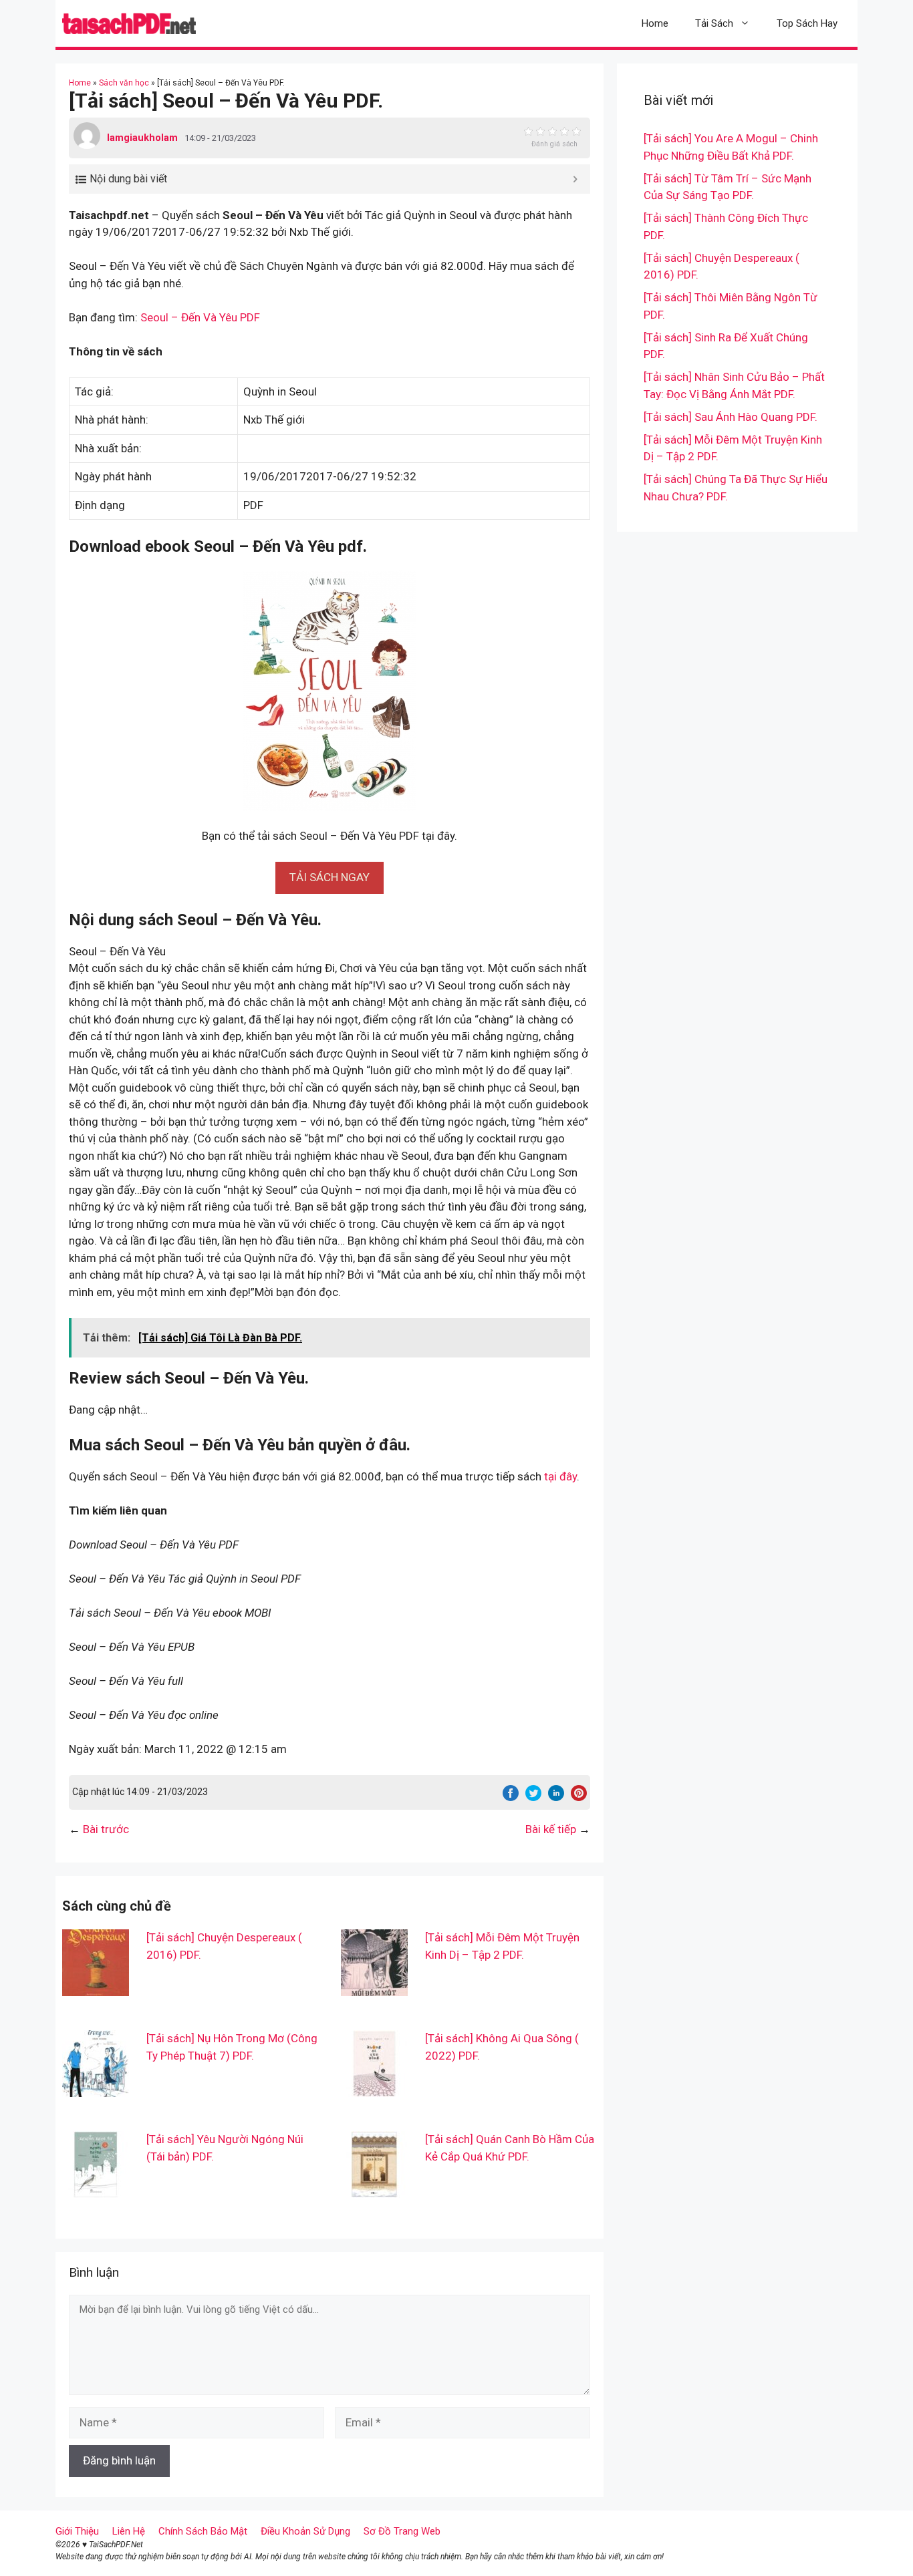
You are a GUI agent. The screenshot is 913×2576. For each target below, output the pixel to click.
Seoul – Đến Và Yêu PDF (200, 317)
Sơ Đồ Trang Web (402, 2531)
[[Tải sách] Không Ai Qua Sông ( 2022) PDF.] (374, 2088)
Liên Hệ (129, 2531)
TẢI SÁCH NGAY (330, 877)
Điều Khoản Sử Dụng (305, 2531)
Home (655, 23)
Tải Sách (714, 23)
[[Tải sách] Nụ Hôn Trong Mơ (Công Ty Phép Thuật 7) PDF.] (96, 2088)
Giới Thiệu (77, 2531)
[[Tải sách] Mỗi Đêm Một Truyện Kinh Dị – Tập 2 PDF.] (374, 1987)
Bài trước (106, 1829)
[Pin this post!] (579, 1797)
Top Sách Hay (807, 23)
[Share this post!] (511, 1797)
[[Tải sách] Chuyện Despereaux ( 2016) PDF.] (96, 1987)
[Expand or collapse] (575, 179)
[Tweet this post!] (533, 1797)
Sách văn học (124, 83)
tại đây (560, 1476)
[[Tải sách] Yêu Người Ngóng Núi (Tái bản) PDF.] (96, 2189)
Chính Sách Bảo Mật (203, 2531)
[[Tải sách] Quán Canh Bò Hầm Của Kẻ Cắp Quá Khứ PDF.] (374, 2189)
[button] (330, 877)
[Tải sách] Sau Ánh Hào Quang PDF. (731, 417)
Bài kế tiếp (551, 1829)
